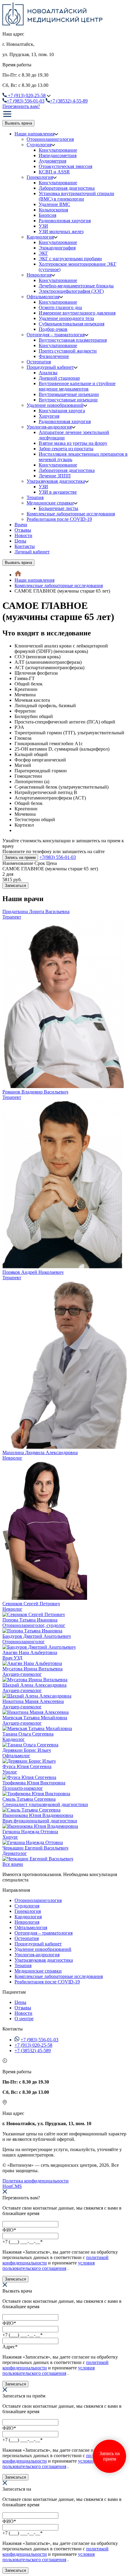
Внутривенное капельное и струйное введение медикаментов (77, 386)
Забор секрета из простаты (66, 449)
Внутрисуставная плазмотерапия (73, 340)
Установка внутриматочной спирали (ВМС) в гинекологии (76, 196)
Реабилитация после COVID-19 (59, 519)
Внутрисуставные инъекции (68, 400)
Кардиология (40, 237)
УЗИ (43, 226)
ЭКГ (43, 253)
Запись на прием (20, 858)
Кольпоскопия (53, 210)
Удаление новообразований (55, 405)
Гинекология (40, 177)
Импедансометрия (58, 155)
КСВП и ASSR (54, 172)
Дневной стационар (59, 378)
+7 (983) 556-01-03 (39, 2040)
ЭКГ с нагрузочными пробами (70, 259)
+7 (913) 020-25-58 (33, 2045)
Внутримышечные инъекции (69, 394)
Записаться (15, 886)
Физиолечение (54, 356)
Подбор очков (53, 329)
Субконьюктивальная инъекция (71, 324)
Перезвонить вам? (21, 106)
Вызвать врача (18, 123)
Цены (20, 541)
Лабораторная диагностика (67, 188)
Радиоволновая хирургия (65, 221)
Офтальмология (43, 297)
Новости (23, 535)
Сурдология (39, 145)
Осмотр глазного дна (60, 307)
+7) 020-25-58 (27, 95)
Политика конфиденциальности (36, 2181)
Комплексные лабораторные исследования (71, 514)
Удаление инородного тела (66, 318)
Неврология (39, 275)
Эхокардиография (57, 248)
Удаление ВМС (54, 204)
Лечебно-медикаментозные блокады (76, 286)
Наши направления (34, 134)
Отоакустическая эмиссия (65, 166)
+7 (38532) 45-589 (33, 2051)
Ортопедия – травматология (56, 335)
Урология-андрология (49, 427)
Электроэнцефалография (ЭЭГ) (71, 291)
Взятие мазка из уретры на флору (73, 443)
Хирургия (49, 416)
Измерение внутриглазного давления (77, 313)
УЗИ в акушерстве (58, 492)
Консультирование (58, 150)
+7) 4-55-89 (69, 101)
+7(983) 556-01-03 (58, 857)
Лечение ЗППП (55, 476)
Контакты (25, 546)
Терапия (35, 497)
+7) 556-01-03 (26, 101)
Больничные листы (58, 508)
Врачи (21, 525)
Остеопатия (39, 362)
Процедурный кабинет (50, 367)
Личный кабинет (32, 552)
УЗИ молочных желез (61, 231)
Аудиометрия (52, 161)
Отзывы (23, 530)
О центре (24, 2019)
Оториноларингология (50, 139)
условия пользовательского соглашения (49, 2266)
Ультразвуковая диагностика (56, 481)
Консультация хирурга (62, 411)
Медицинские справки (50, 503)
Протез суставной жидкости (68, 351)
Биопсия (47, 215)
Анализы (48, 373)
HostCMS (12, 2186)
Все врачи (13, 1864)
